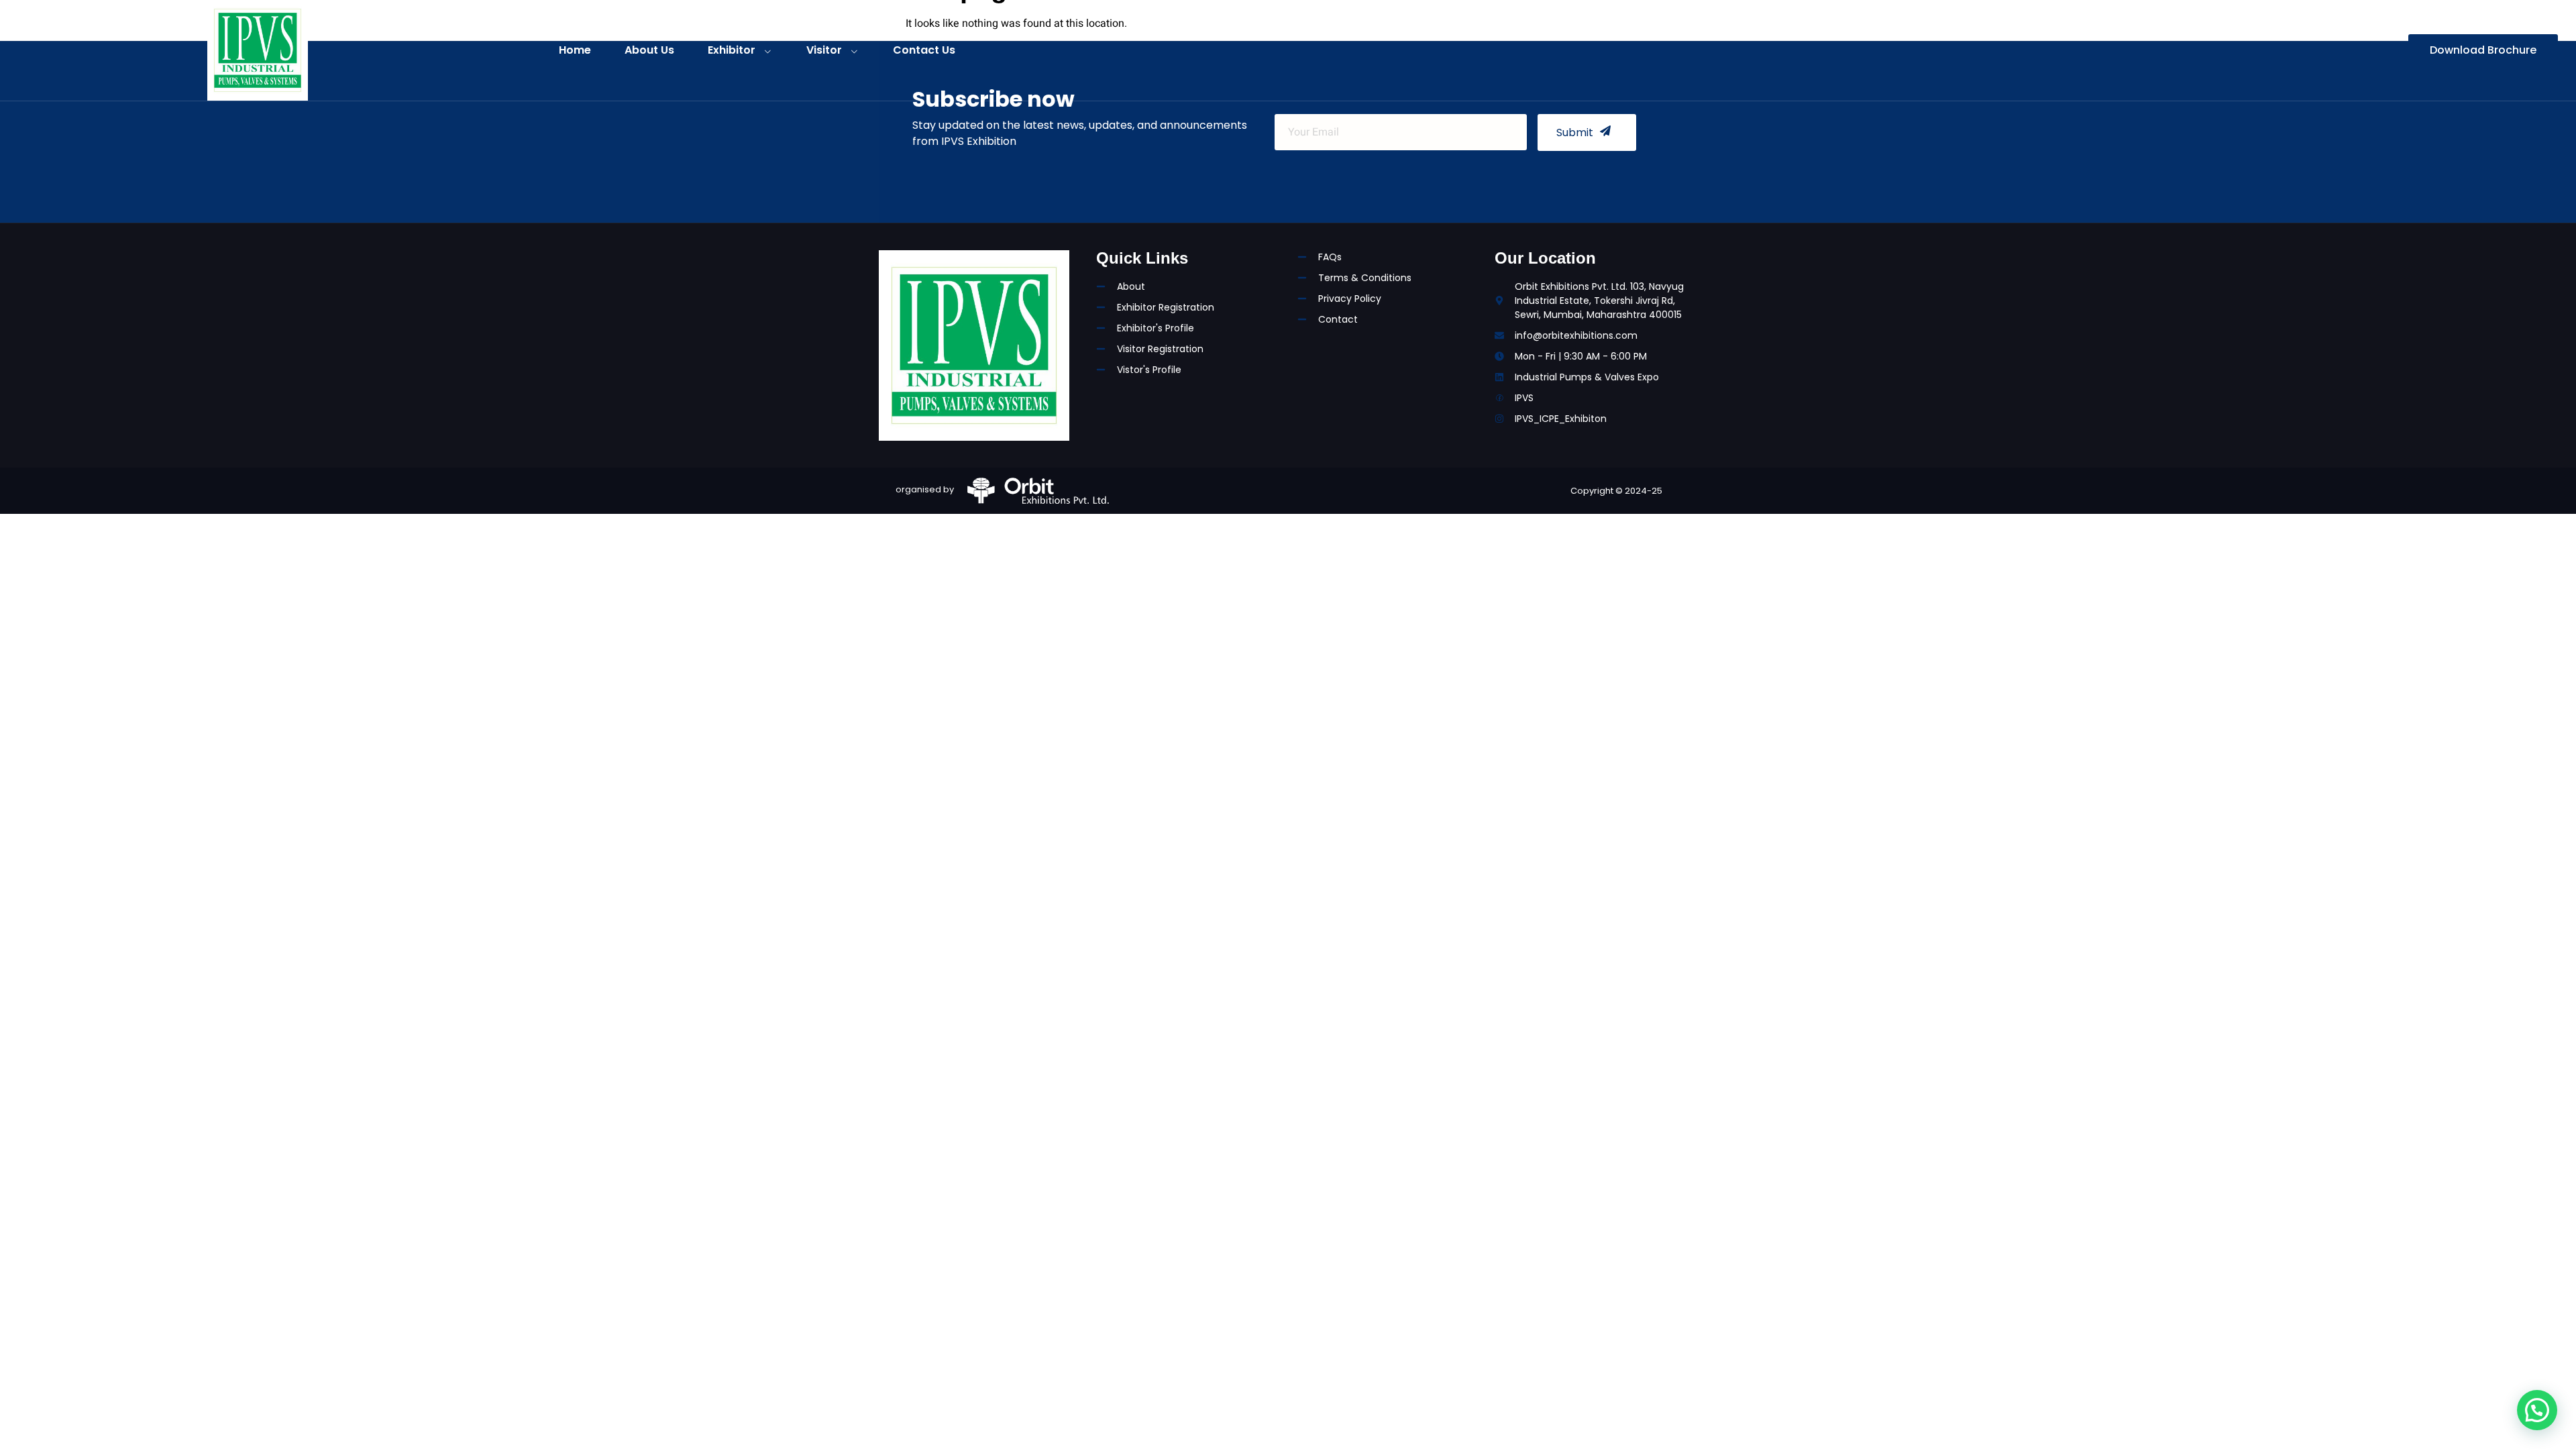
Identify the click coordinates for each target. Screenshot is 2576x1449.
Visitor (824, 50)
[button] (2537, 1410)
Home (575, 50)
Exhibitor (732, 50)
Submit (1575, 132)
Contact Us (924, 50)
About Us (649, 50)
